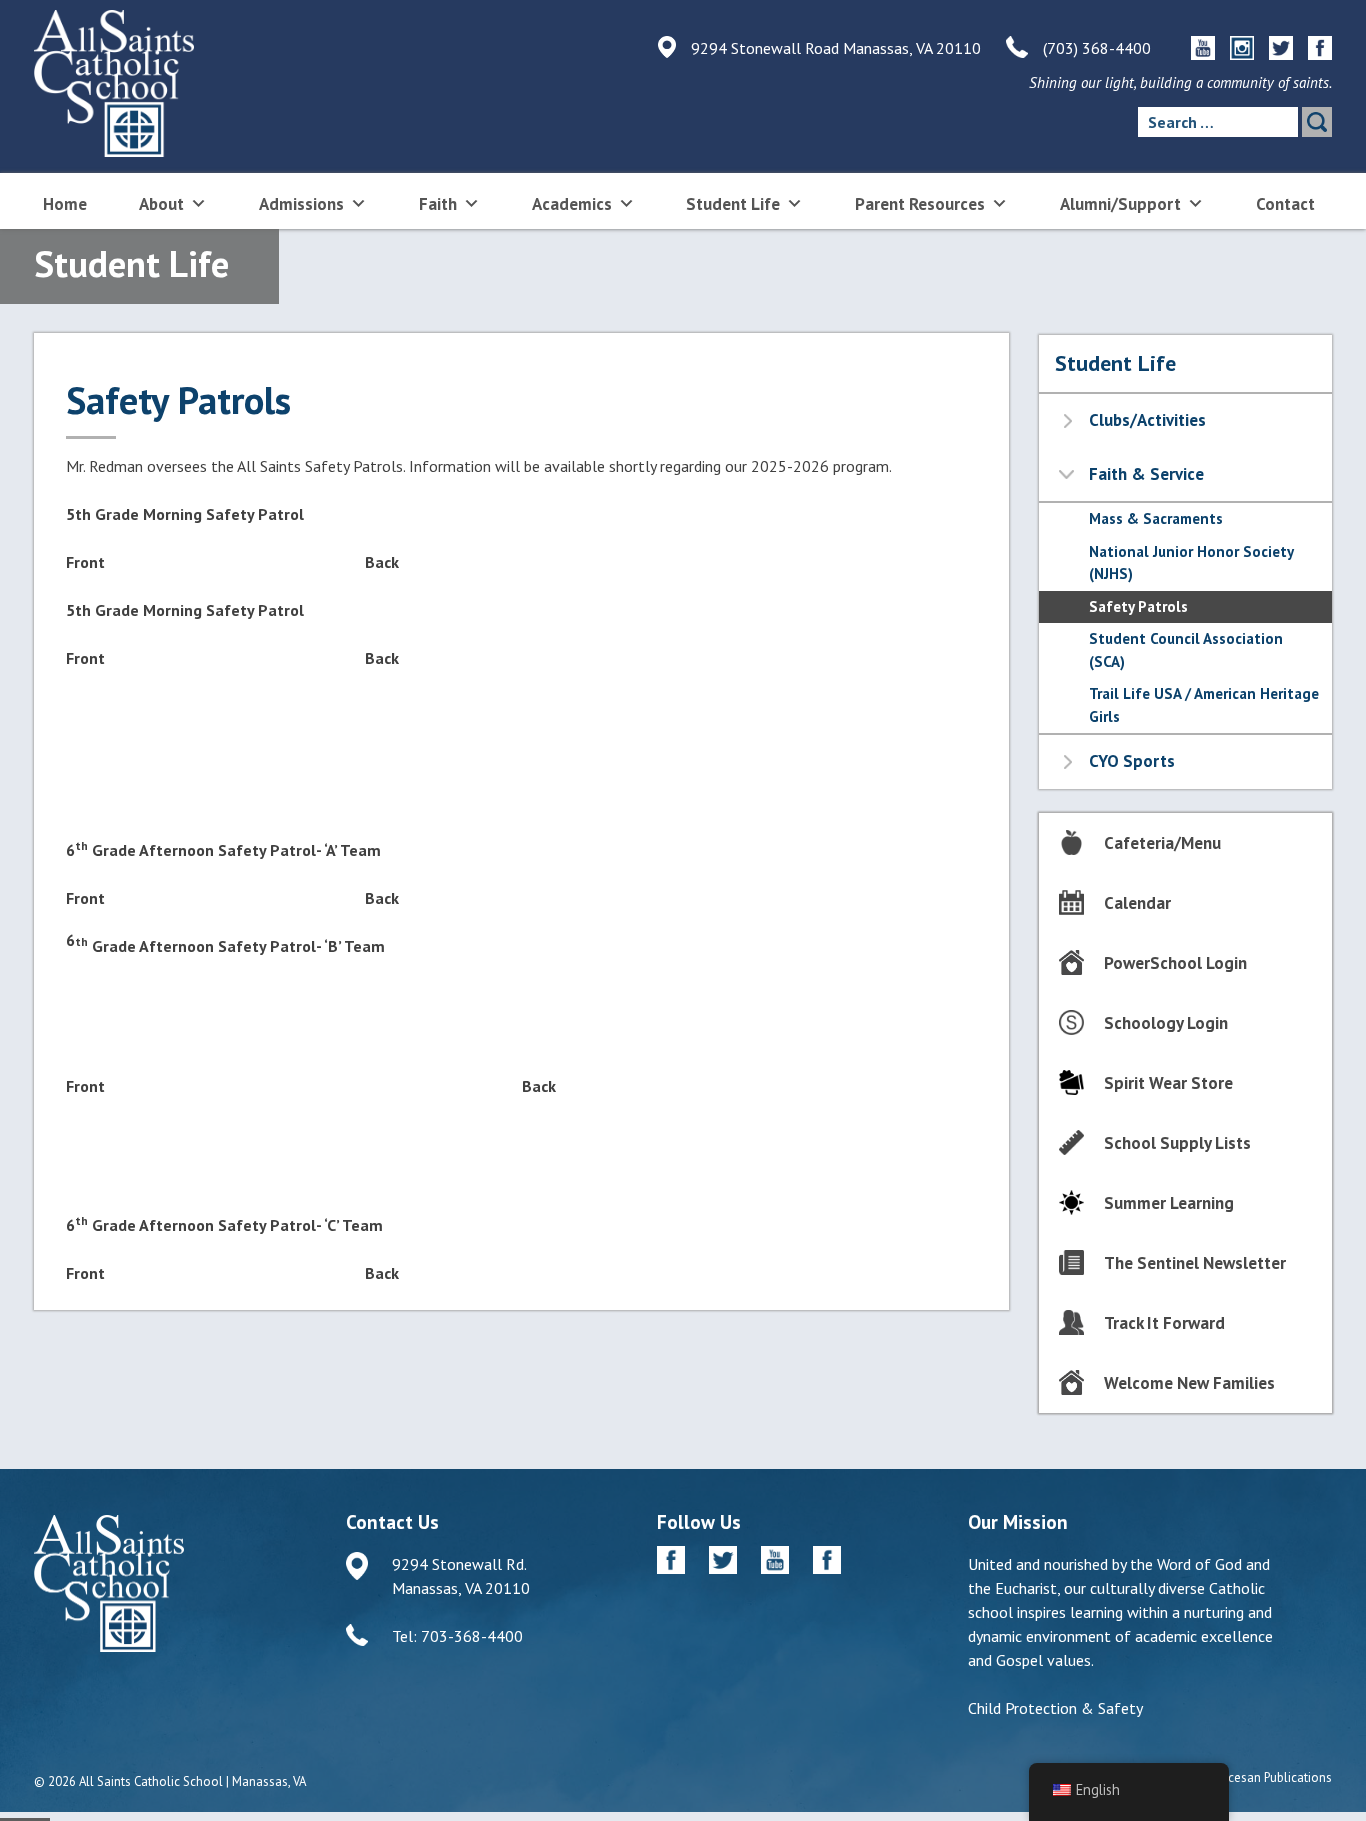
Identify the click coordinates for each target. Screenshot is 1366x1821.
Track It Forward (1164, 1323)
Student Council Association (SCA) (1186, 650)
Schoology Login (1166, 1023)
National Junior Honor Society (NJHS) (1191, 563)
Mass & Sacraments (1156, 518)
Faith (438, 204)
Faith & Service (1146, 474)
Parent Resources (920, 204)
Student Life (733, 204)
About (161, 204)
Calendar (1137, 903)
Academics (572, 204)
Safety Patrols (1138, 606)
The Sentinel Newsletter (1195, 1263)
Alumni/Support (1120, 204)
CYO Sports (1132, 761)
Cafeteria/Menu (1162, 843)
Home (65, 204)
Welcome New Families (1189, 1383)
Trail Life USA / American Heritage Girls (1204, 705)
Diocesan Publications (1270, 1777)
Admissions (301, 204)
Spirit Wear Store (1168, 1083)
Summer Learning (1169, 1203)
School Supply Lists (1177, 1143)
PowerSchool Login (1175, 963)
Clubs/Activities (1147, 420)
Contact (1285, 204)
